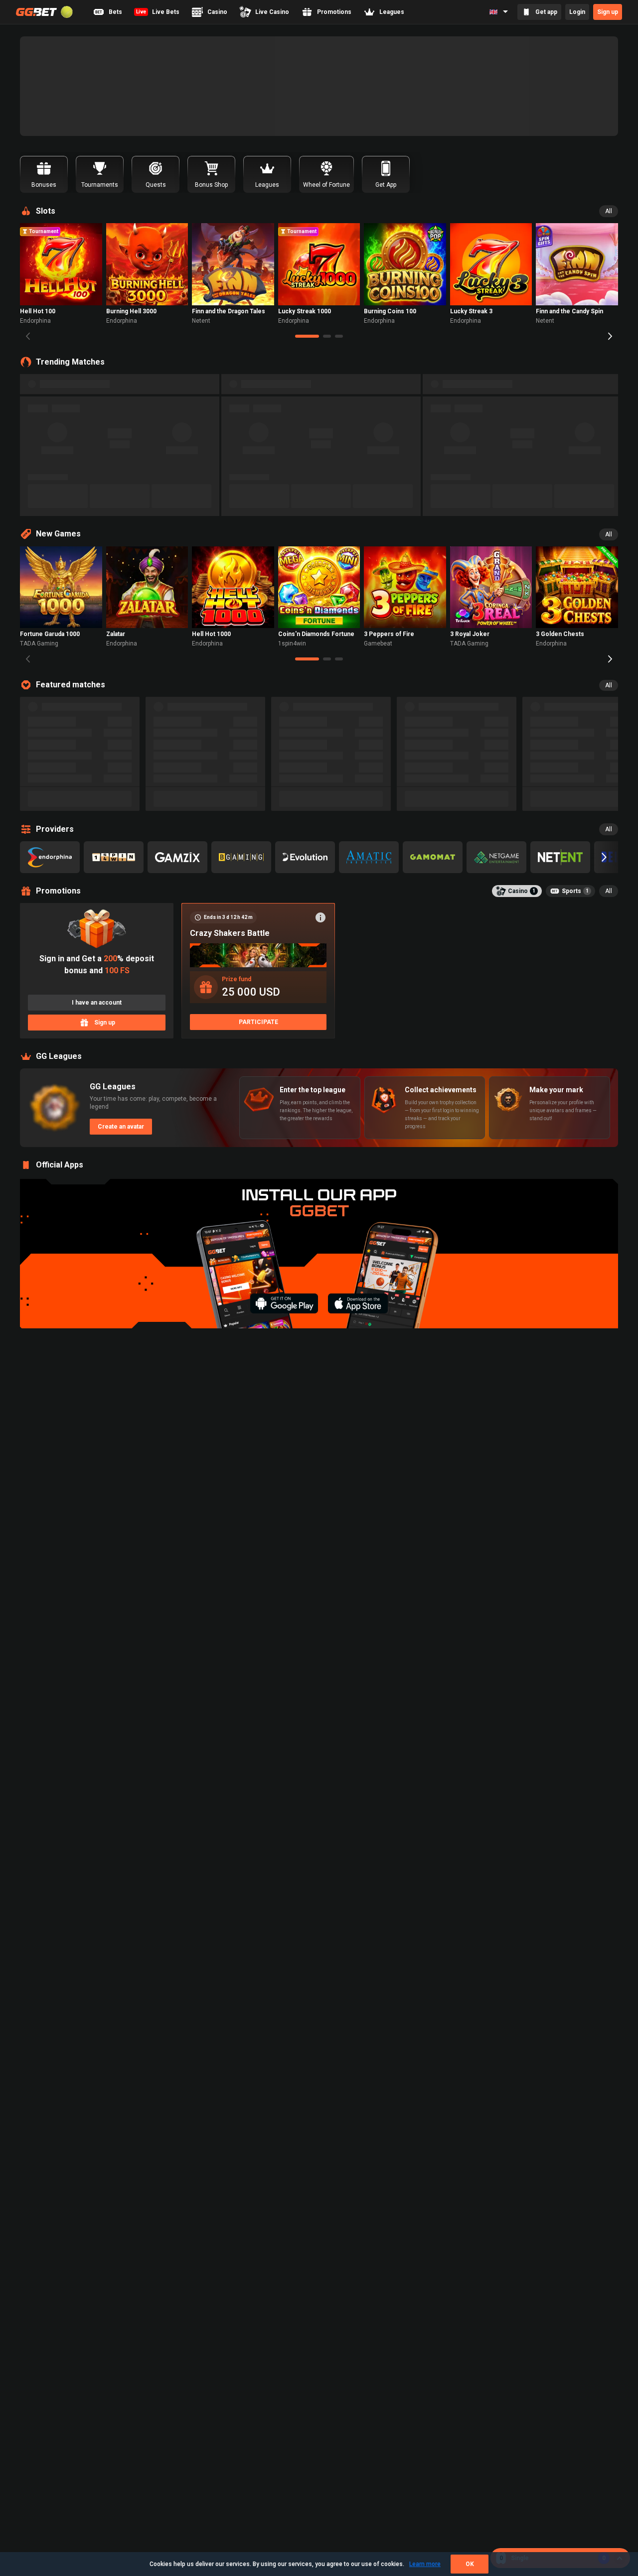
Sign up (608, 12)
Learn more (425, 2564)
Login (577, 12)
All (609, 211)
